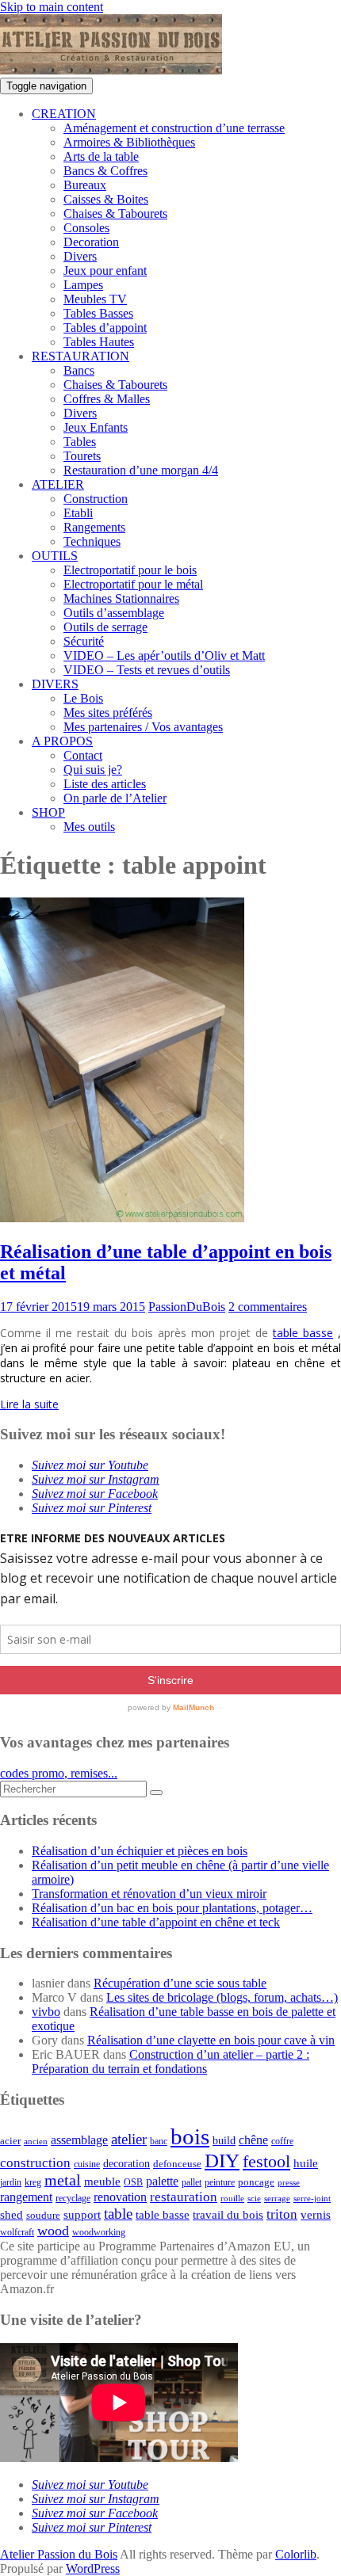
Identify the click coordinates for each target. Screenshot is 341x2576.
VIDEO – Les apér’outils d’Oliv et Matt (164, 655)
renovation (120, 2197)
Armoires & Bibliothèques (129, 142)
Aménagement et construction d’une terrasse (174, 128)
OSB (133, 2183)
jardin (11, 2183)
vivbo (46, 2012)
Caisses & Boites (106, 199)
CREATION (64, 114)
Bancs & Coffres (105, 171)
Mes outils (89, 827)
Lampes (83, 285)
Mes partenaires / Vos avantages (143, 727)
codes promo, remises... (59, 1773)
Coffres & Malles (107, 399)
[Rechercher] (156, 1793)
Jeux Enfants (96, 427)
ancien (36, 2142)
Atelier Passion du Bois (59, 2554)
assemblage (79, 2140)
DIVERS (55, 684)
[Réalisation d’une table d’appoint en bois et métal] (122, 1218)
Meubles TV (95, 299)
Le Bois (83, 698)
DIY (222, 2161)
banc (159, 2142)
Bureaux (85, 185)
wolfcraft (17, 2233)
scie (254, 2199)
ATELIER (58, 484)
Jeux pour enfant (105, 271)
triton (282, 2214)
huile (306, 2163)
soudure (43, 2215)
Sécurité (84, 641)
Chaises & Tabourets (115, 213)
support (82, 2215)
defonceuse (177, 2164)
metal (63, 2180)
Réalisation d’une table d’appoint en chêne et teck (156, 1922)
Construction (96, 499)
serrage (277, 2199)
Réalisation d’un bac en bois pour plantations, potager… (172, 1908)
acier (10, 2141)
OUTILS (55, 556)
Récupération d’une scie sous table (180, 1983)
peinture (220, 2183)
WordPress (93, 2568)
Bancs (79, 370)
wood (53, 2231)
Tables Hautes (99, 342)
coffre (282, 2142)
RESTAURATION (80, 356)
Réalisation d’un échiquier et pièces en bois (140, 1851)
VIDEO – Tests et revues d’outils (147, 670)
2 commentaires (268, 1307)
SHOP (48, 812)
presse (289, 2183)
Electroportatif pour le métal (133, 584)
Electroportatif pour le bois (130, 570)
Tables (80, 442)
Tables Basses (98, 313)
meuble (102, 2182)
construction (35, 2163)
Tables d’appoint (105, 328)
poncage (256, 2182)
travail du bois (228, 2215)
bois (190, 2136)
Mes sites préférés (108, 713)
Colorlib (296, 2554)
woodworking (99, 2233)
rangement (26, 2197)
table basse (303, 1333)
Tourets (82, 456)
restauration (184, 2197)
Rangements (94, 527)
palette (162, 2181)
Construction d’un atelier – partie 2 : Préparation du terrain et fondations (170, 2062)
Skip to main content (52, 7)
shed (11, 2215)
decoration (126, 2164)
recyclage (73, 2198)
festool (266, 2161)
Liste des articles (105, 784)
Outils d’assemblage (114, 613)
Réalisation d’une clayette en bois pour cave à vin (211, 2040)
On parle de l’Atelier (115, 798)
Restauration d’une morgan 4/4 (141, 470)
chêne (253, 2140)
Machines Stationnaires (121, 598)
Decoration (91, 242)
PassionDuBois (187, 1307)
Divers (80, 256)
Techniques (92, 541)
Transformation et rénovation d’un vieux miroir (149, 1894)
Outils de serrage (105, 627)
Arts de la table (101, 156)
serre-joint (312, 2199)
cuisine (87, 2164)
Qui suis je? (93, 770)
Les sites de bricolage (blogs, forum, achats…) (222, 1997)
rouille (232, 2199)
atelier (129, 2139)
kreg (33, 2182)
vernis (316, 2215)
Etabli (78, 513)
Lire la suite (29, 1404)
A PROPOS (62, 741)
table (118, 2214)
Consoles (86, 228)
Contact (83, 755)
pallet (192, 2182)
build (224, 2141)
